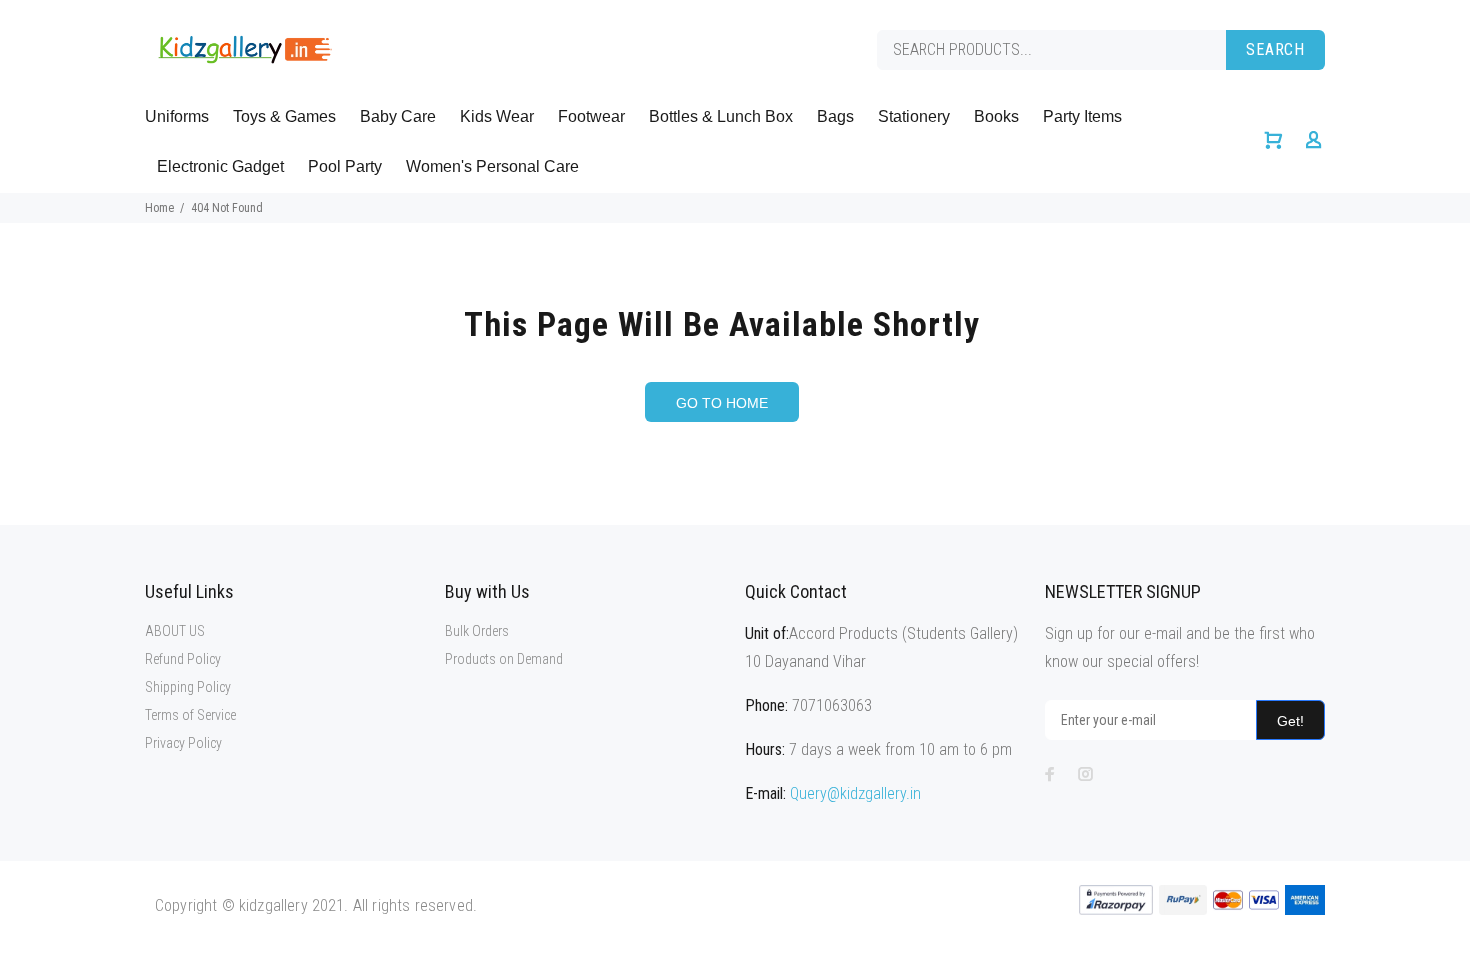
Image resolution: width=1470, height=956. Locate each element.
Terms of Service (190, 715)
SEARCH (1275, 49)
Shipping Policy (188, 687)
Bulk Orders (477, 631)
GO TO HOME (722, 403)
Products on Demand (504, 659)
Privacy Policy (183, 743)
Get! (1290, 721)
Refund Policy (183, 659)
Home (159, 208)
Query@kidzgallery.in (855, 793)
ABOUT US (175, 631)
